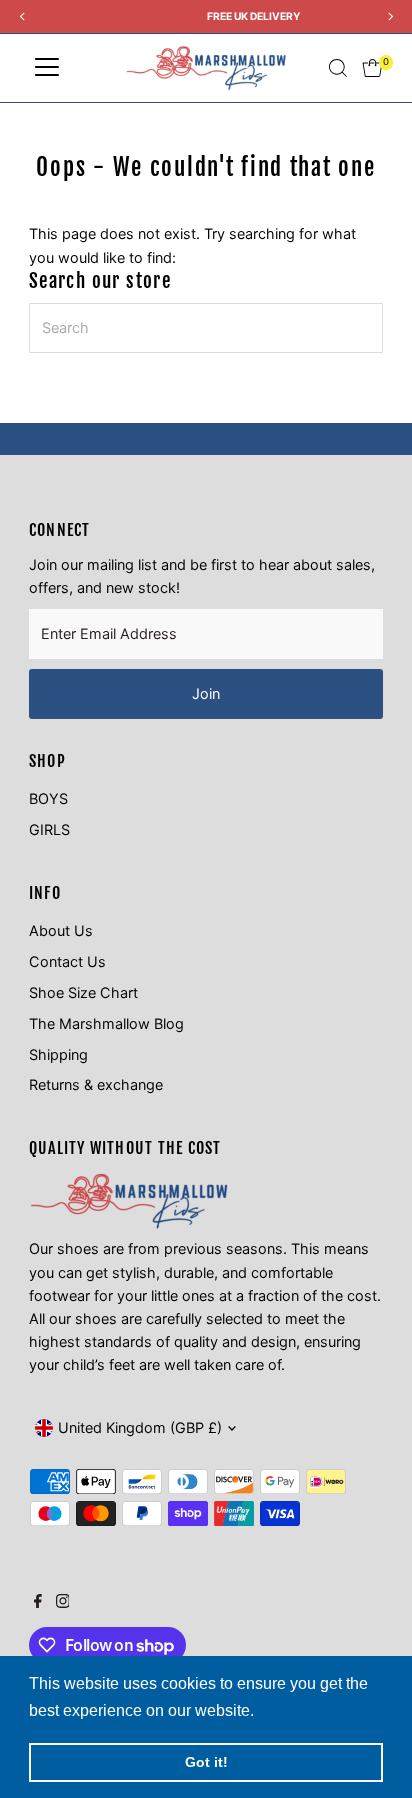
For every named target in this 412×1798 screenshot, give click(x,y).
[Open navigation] (47, 68)
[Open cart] (372, 68)
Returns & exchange (96, 1084)
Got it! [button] (206, 1762)
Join (206, 693)
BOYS (48, 798)
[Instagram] (63, 1603)
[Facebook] (38, 1603)
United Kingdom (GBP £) (140, 1427)
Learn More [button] (301, 1710)
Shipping (58, 1054)
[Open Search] (338, 68)
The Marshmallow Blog (106, 1023)
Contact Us (67, 961)
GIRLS (49, 829)
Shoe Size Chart (83, 992)
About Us (61, 930)
